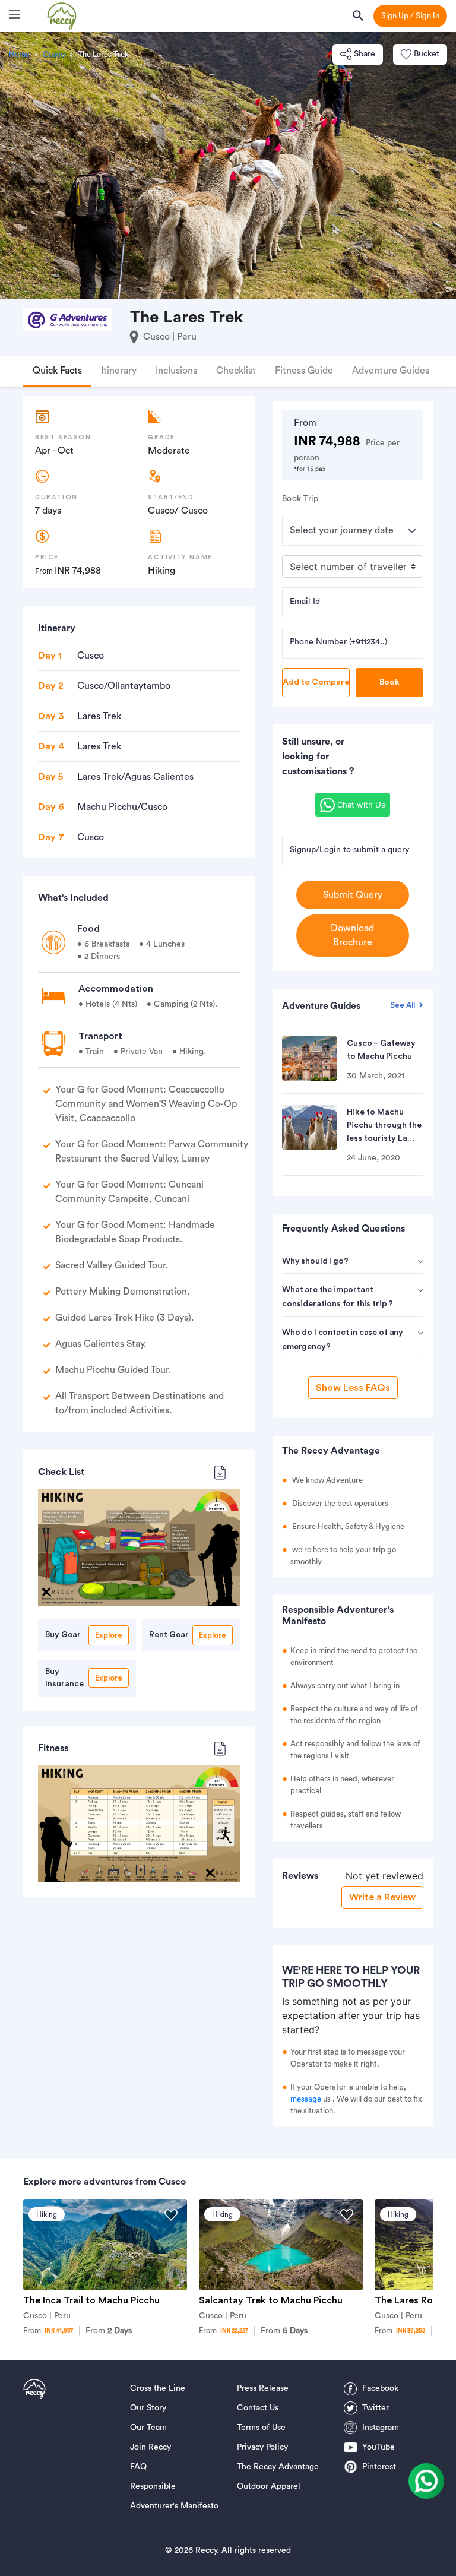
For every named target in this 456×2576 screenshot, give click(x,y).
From (109, 2331)
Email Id (305, 602)
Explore (109, 1635)
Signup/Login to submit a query (349, 850)
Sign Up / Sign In (410, 16)
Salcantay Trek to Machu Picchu (271, 2300)
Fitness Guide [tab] (304, 371)
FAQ (138, 2467)
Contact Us (258, 2408)
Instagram (381, 2428)
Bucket (427, 54)
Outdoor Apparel (269, 2486)
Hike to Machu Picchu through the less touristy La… (384, 1125)
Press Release (263, 2388)
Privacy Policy (262, 2447)
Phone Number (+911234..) (338, 642)
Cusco (54, 54)
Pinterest (379, 2467)
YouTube (379, 2447)
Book (389, 682)
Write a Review (382, 1897)
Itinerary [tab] (119, 371)
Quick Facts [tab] (57, 371)
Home (19, 54)
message (306, 2099)
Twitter (376, 2408)
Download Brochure (352, 935)
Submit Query (353, 895)
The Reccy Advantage (278, 2467)
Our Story (148, 2408)
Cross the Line (158, 2388)
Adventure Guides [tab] (391, 371)
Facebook (380, 2388)
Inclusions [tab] (176, 371)
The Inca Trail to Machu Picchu (91, 2300)
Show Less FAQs (353, 1388)
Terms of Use (261, 2428)
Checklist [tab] (236, 371)
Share (365, 54)
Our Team (148, 2428)
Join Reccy (151, 2447)
